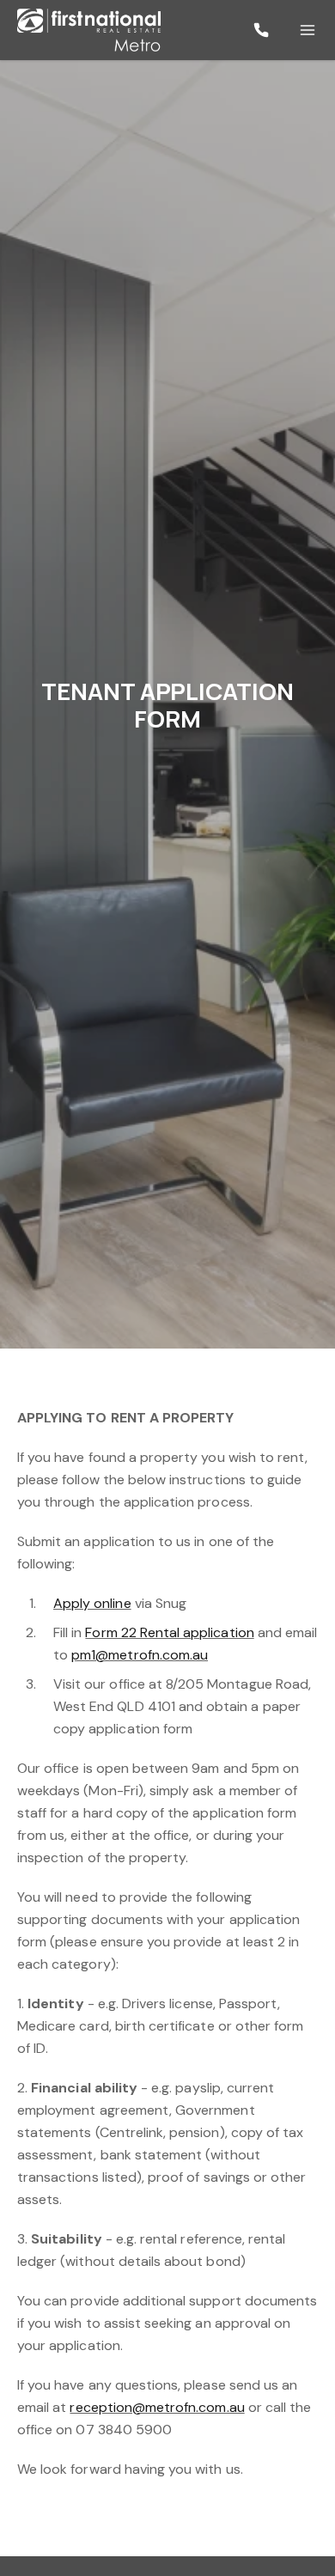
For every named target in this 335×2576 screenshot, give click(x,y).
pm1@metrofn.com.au (140, 1655)
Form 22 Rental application (169, 1632)
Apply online (92, 1603)
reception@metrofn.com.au (157, 2407)
